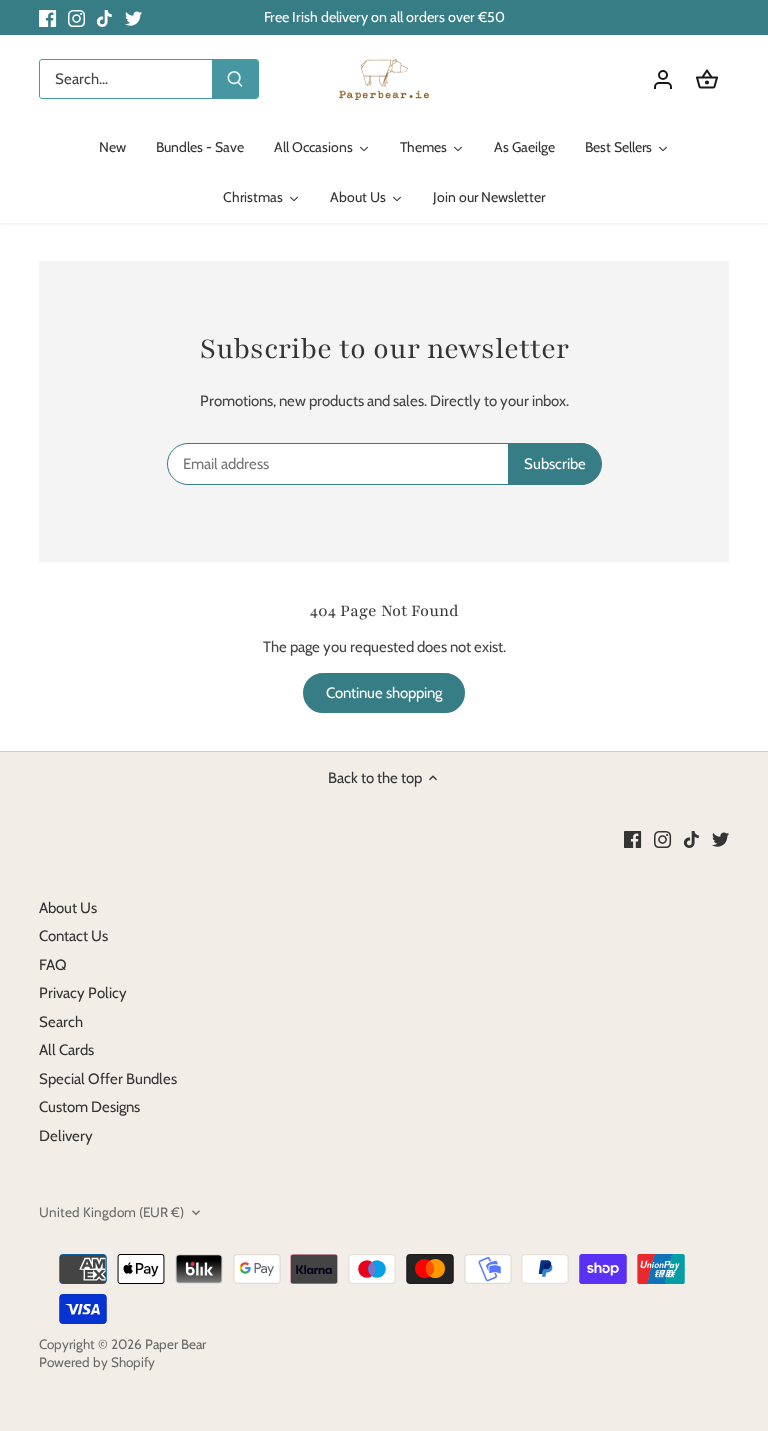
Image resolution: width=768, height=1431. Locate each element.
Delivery (66, 1136)
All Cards (66, 1050)
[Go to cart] (707, 79)
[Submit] (235, 79)
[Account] (663, 79)
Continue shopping (384, 693)
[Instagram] (76, 17)
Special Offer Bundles (108, 1079)
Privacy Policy (83, 993)
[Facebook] (47, 17)
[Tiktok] (104, 17)
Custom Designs (89, 1107)
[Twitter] (133, 17)
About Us (68, 908)
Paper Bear (175, 1344)
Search (61, 1022)
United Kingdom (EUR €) (111, 1212)
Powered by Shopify (97, 1362)
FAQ (53, 965)
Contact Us (73, 936)
